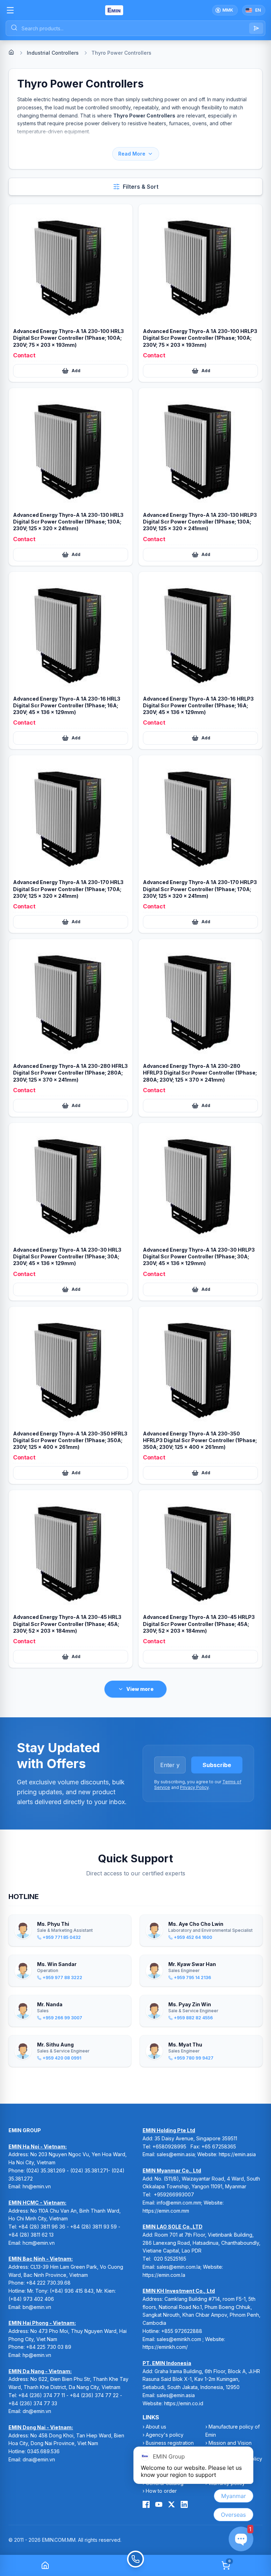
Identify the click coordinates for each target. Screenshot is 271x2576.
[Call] (135, 2565)
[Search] (256, 28)
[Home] (11, 52)
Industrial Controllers (53, 53)
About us (156, 2427)
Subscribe (217, 1765)
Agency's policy (165, 2435)
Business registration (170, 2443)
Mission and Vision (230, 2443)
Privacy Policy (194, 1787)
